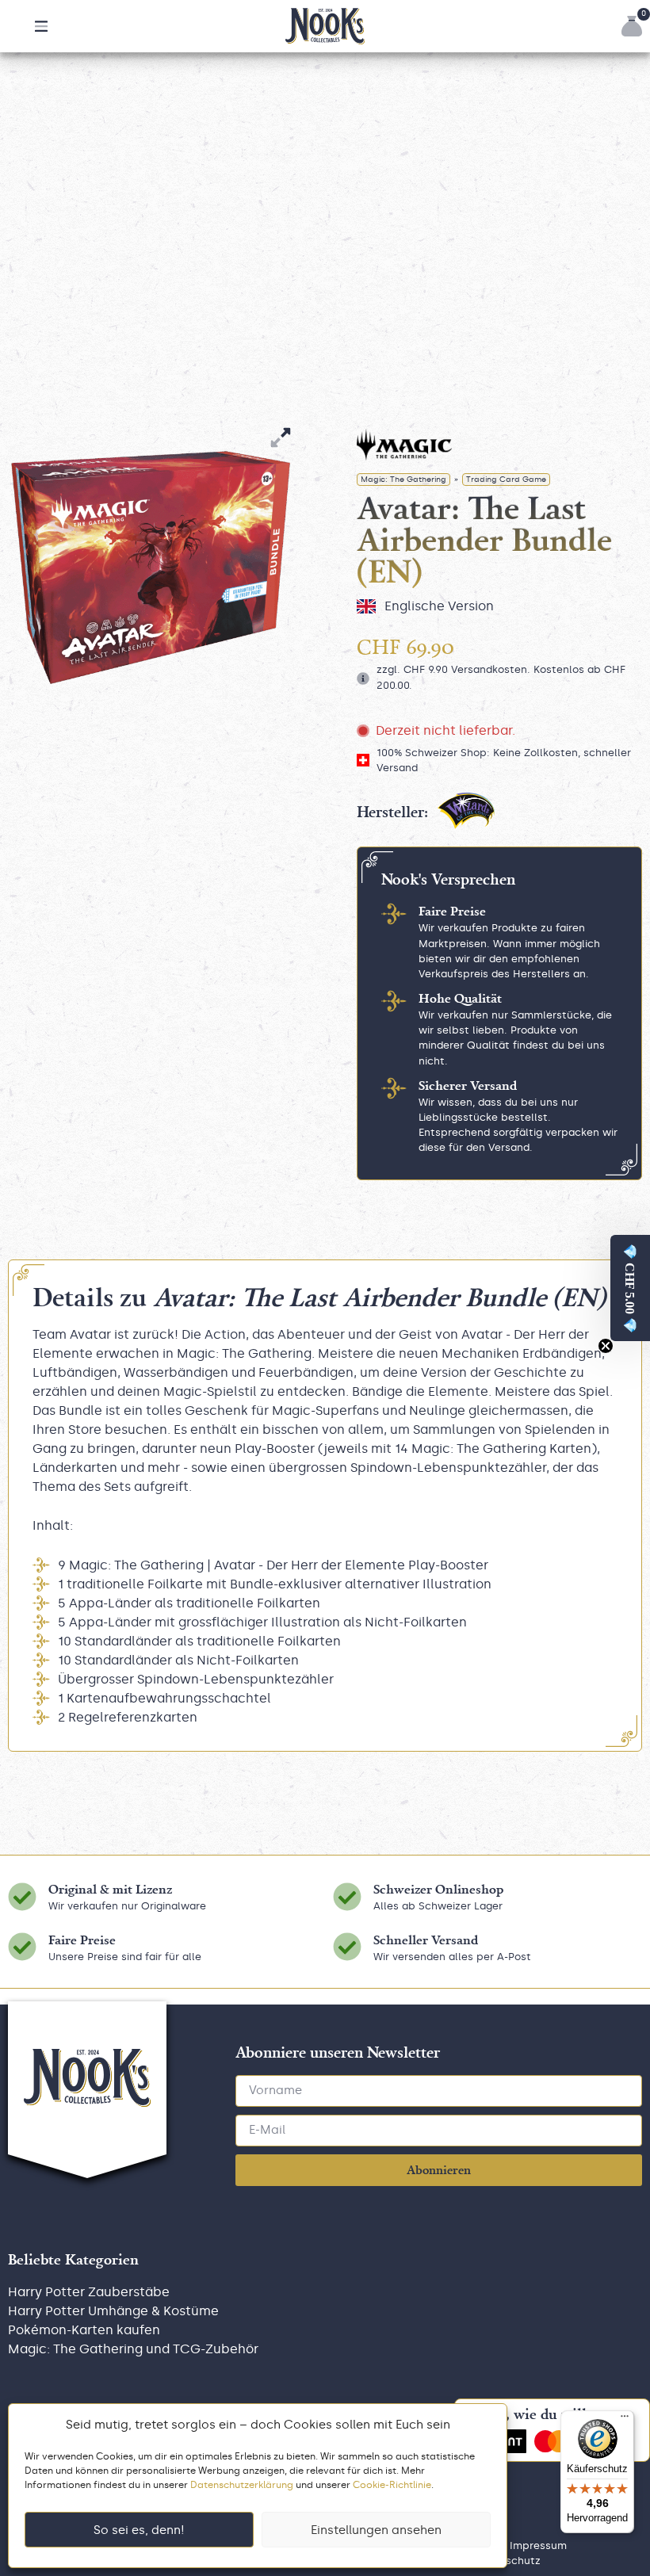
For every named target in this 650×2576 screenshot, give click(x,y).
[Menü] (625, 2420)
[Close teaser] (606, 1346)
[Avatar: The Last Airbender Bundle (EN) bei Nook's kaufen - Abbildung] (151, 568)
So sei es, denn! (139, 2530)
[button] (41, 26)
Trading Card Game (506, 480)
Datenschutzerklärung (242, 2485)
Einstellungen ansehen (376, 2530)
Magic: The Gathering (403, 480)
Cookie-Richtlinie (392, 2485)
